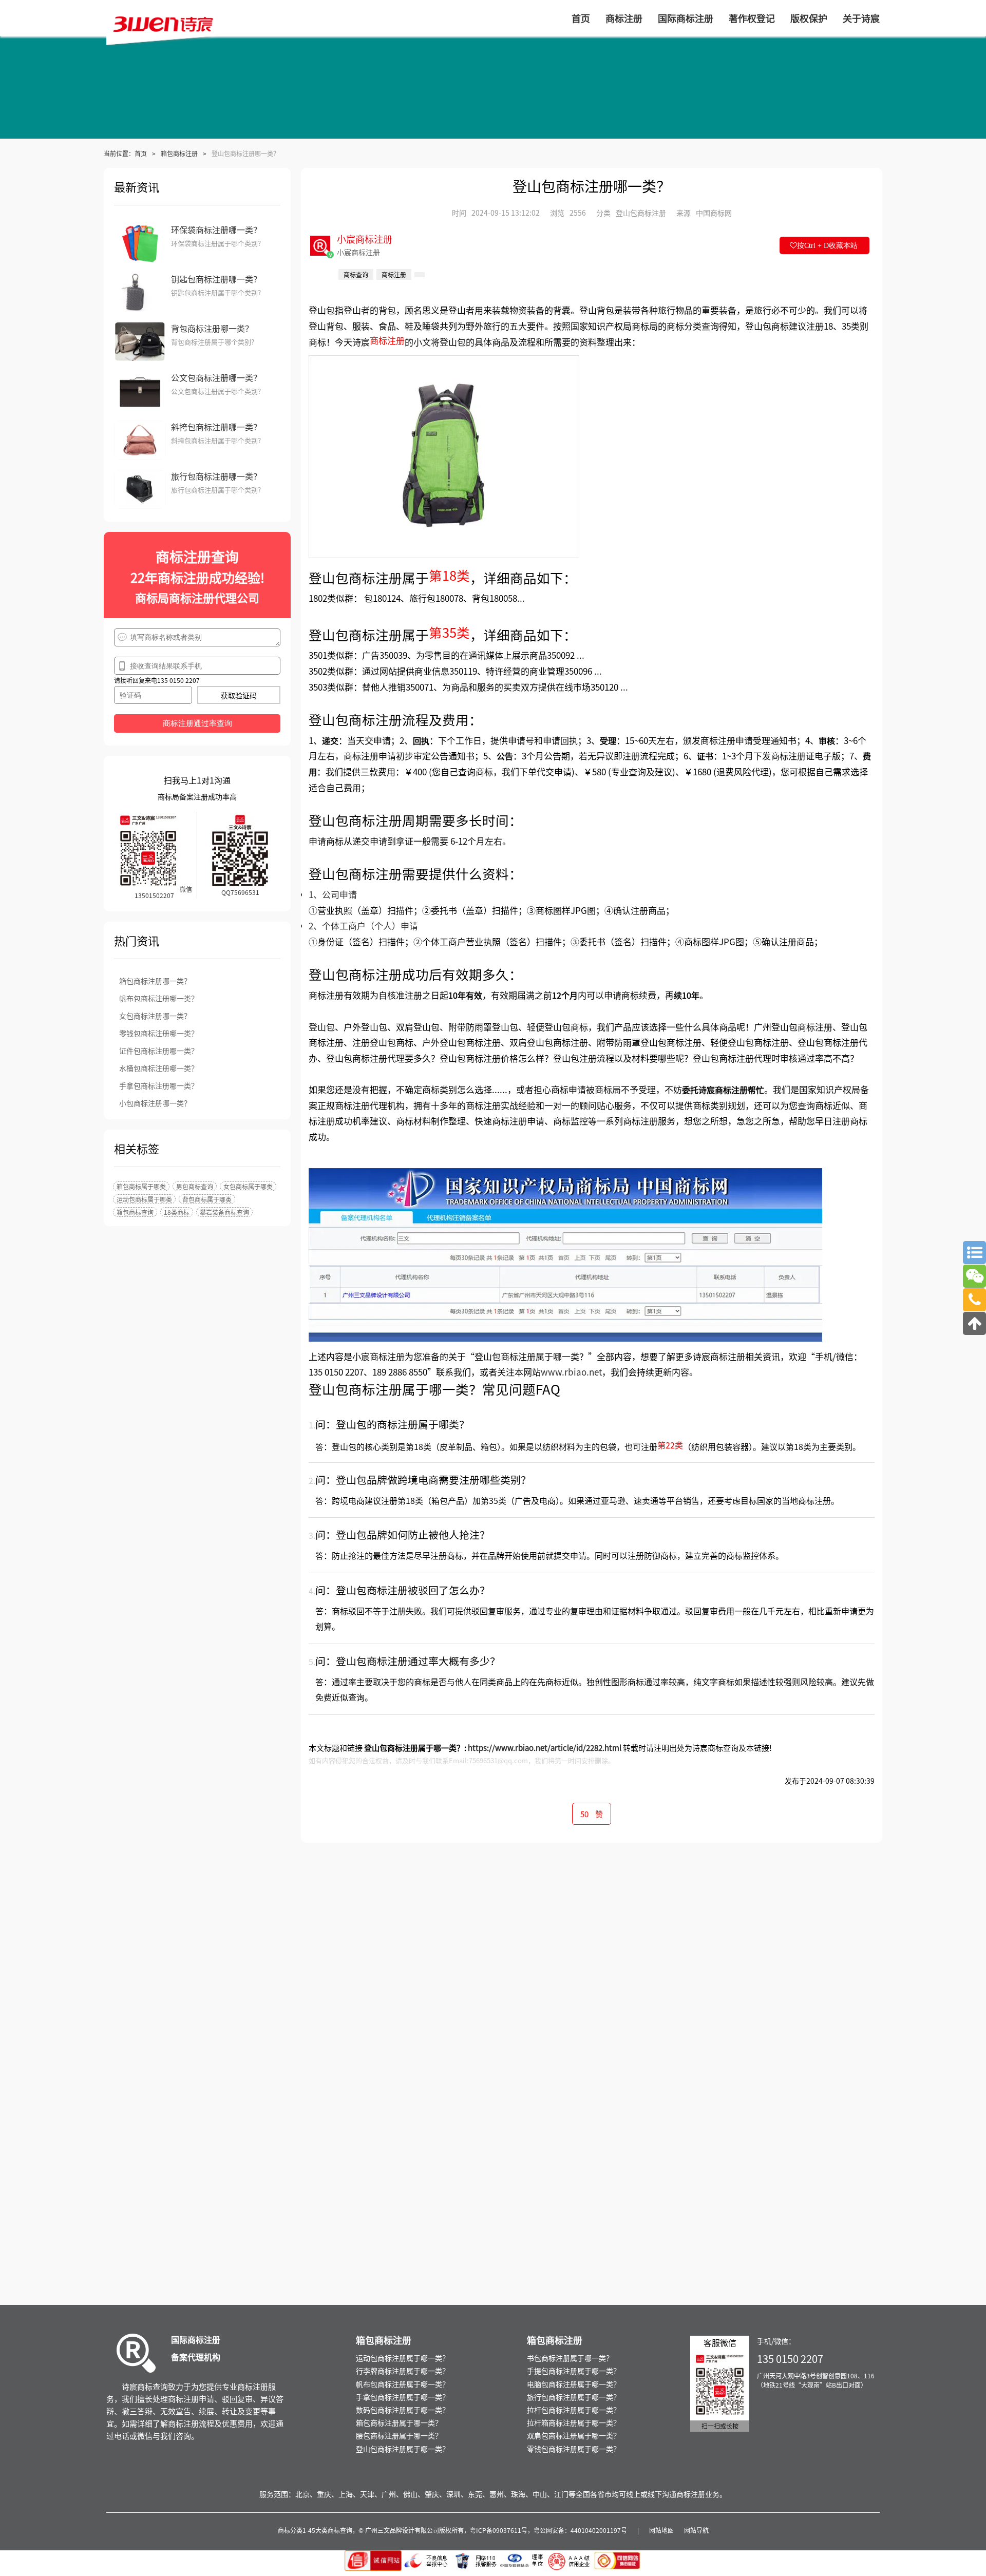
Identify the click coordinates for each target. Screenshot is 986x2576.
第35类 (449, 632)
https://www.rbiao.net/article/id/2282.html (545, 1748)
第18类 (449, 575)
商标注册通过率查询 (197, 723)
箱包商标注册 (179, 153)
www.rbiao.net (571, 1372)
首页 (141, 153)
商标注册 (387, 340)
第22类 (670, 1445)
